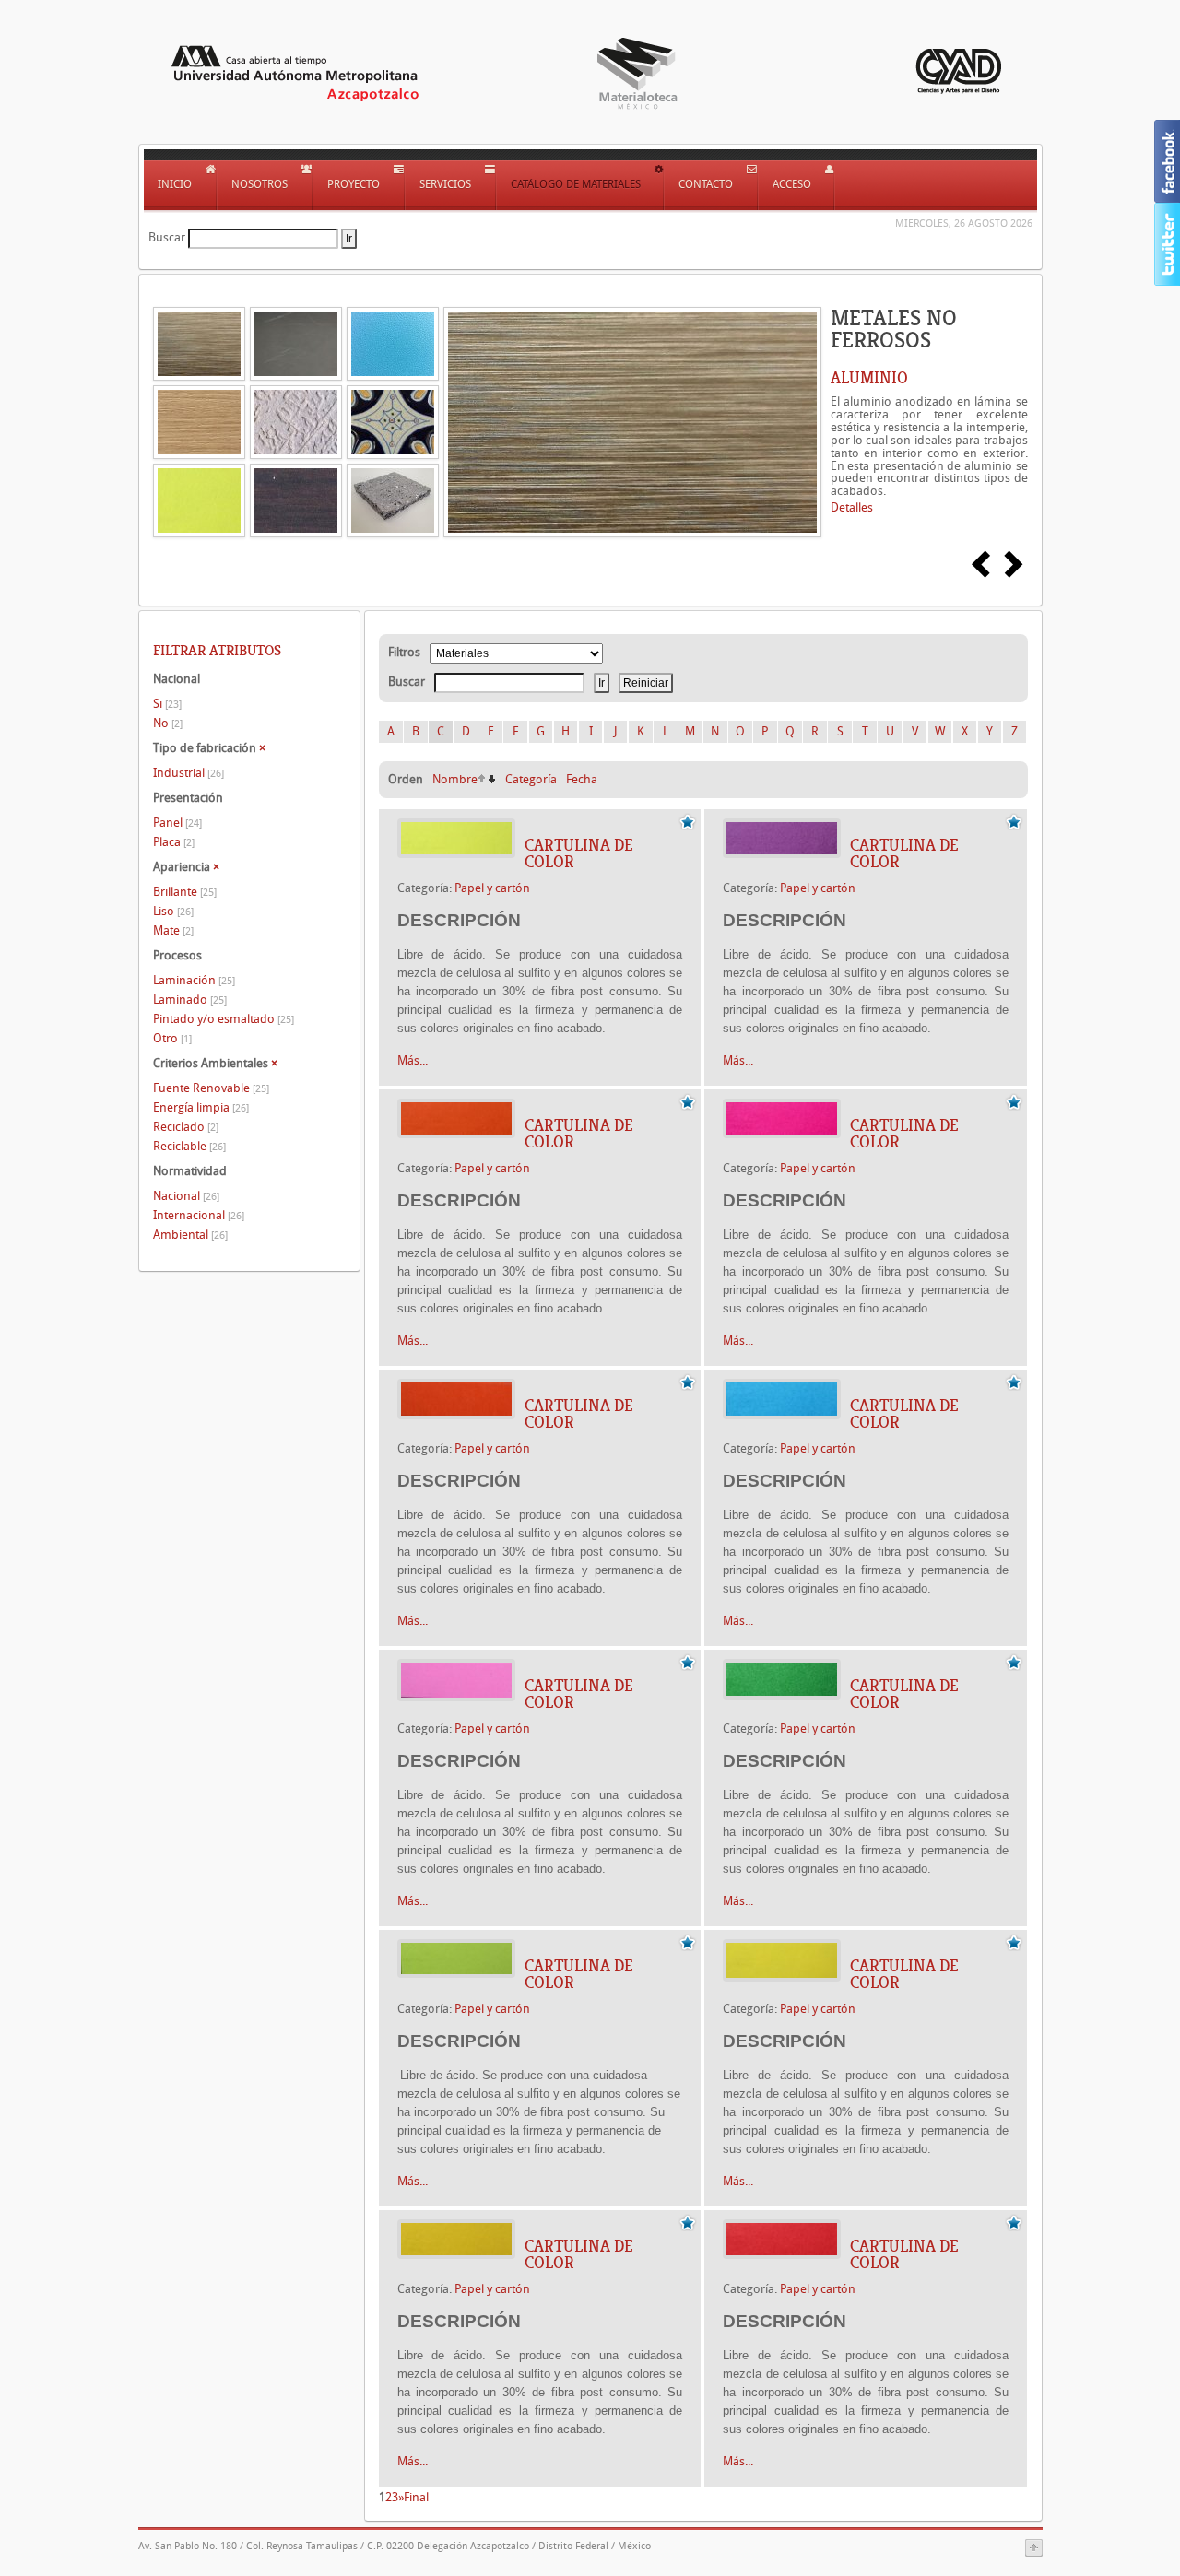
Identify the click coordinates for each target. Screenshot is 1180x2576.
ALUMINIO (869, 378)
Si (167, 704)
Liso (173, 911)
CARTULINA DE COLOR (579, 853)
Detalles (852, 507)
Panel (177, 823)
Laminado (190, 1000)
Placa (174, 842)
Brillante (185, 892)
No (168, 723)
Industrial (189, 773)
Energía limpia (201, 1107)
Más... (413, 1060)
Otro (172, 1038)
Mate (173, 930)
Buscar (167, 237)
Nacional (186, 1196)
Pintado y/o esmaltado (224, 1019)
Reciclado (186, 1127)
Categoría (531, 779)
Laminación (194, 980)
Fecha (582, 779)
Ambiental (190, 1235)
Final (416, 2497)
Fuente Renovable (211, 1088)
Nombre (455, 779)
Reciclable (189, 1146)
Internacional (199, 1215)
